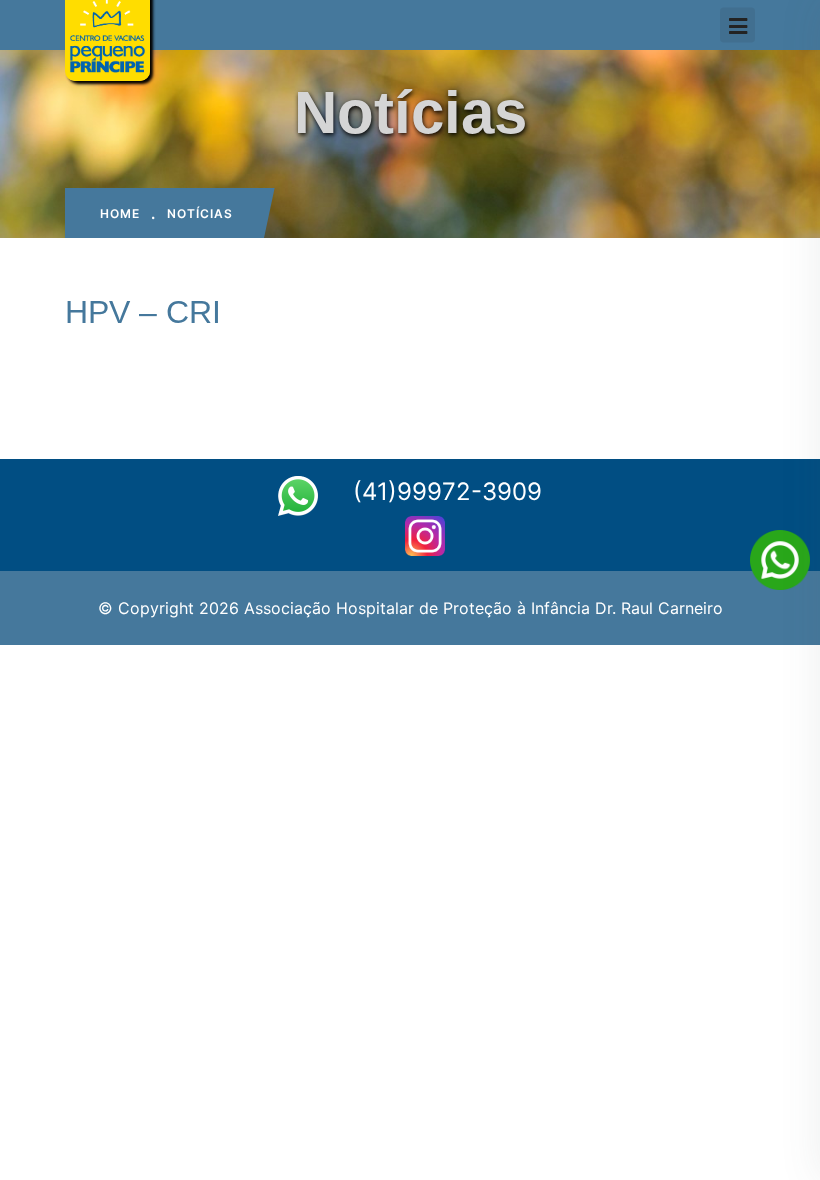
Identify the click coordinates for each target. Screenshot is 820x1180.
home (120, 213)
